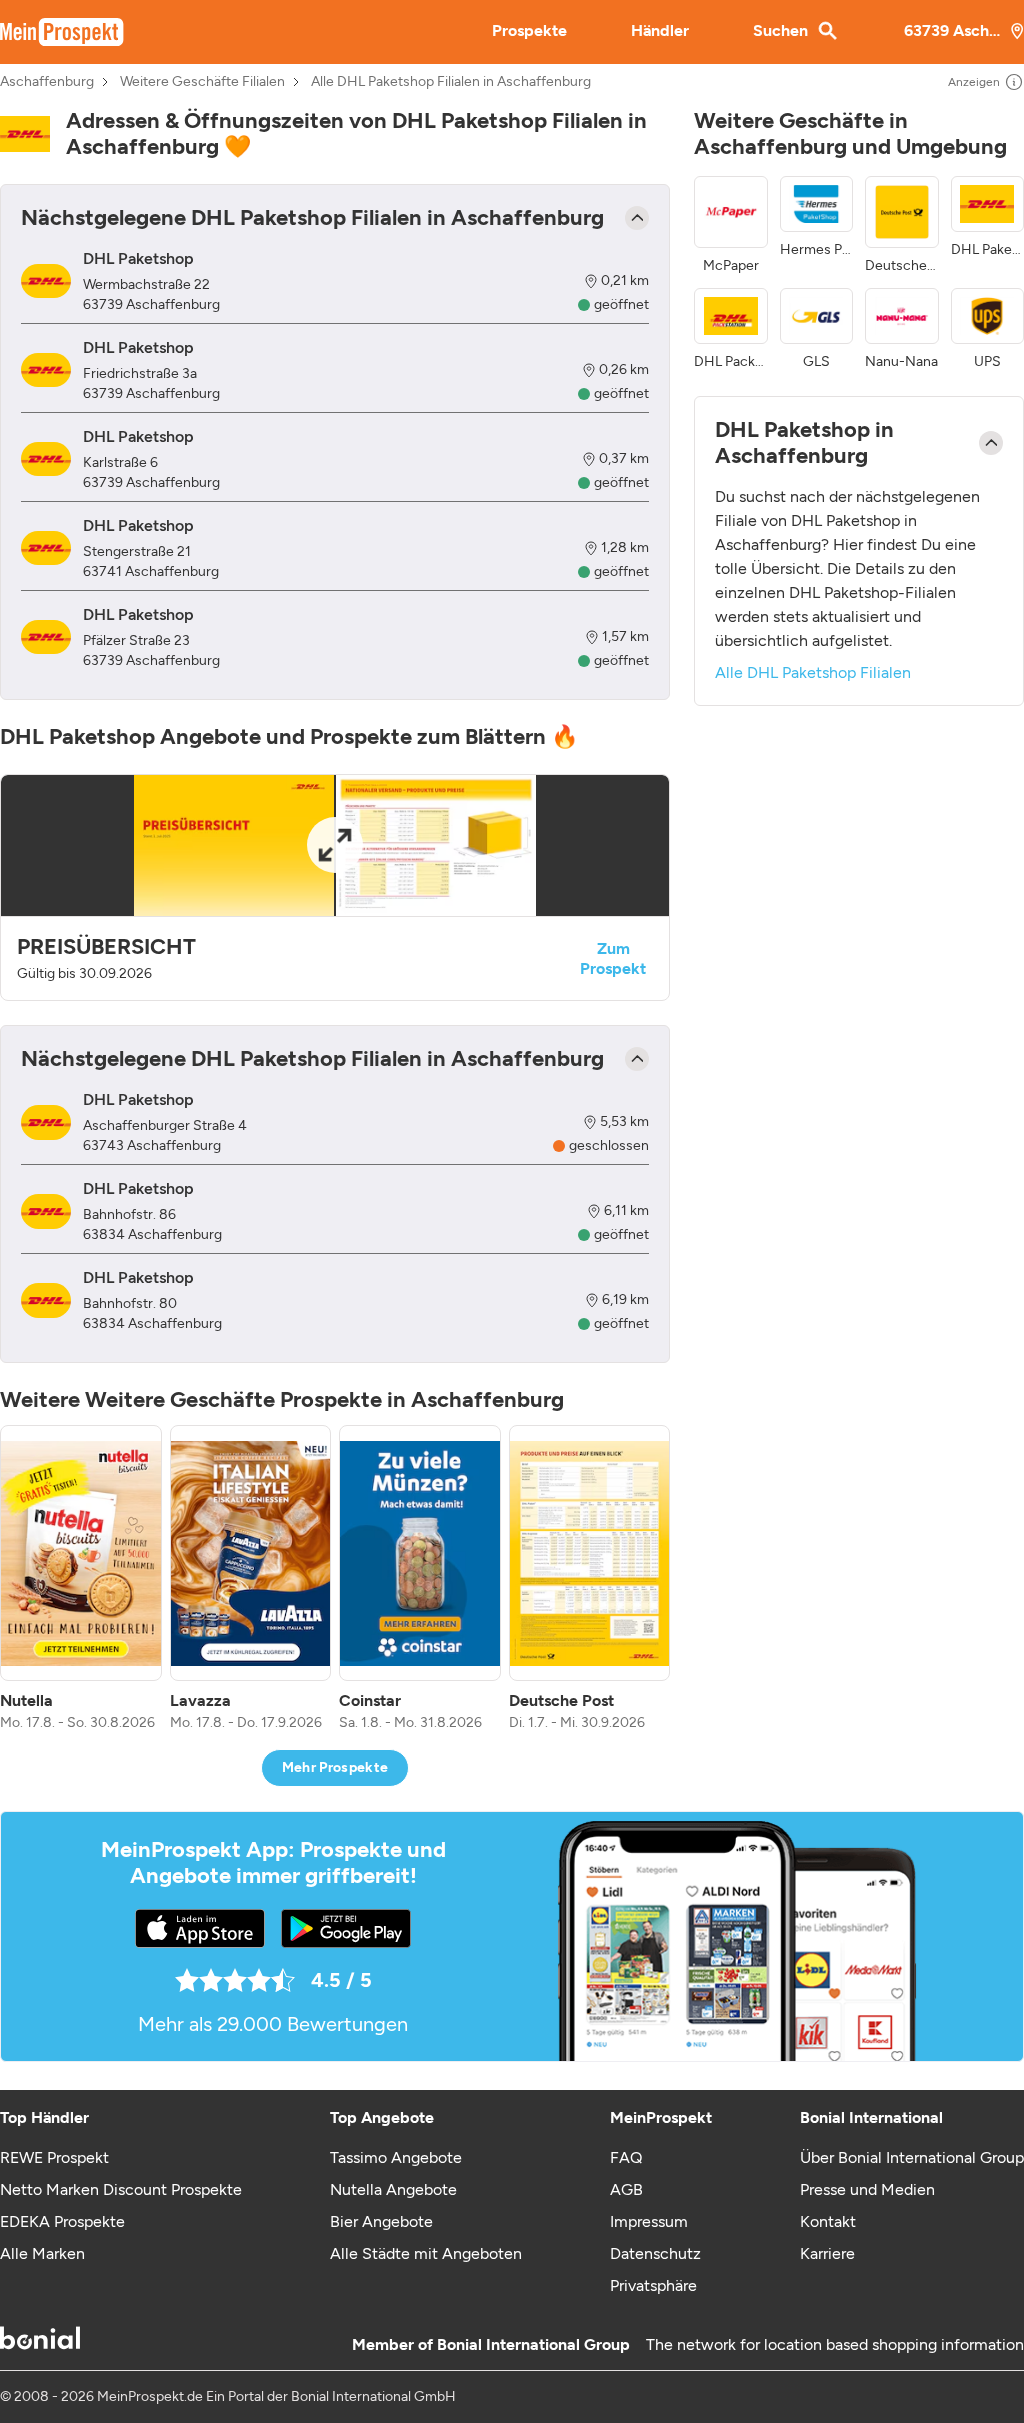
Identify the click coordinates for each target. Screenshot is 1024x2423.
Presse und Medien (867, 2189)
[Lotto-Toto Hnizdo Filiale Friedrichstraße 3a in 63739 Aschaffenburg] (46, 370)
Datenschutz (655, 2253)
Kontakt (828, 2221)
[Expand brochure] (335, 845)
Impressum (649, 2221)
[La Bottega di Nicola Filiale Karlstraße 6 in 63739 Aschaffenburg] (46, 459)
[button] (335, 887)
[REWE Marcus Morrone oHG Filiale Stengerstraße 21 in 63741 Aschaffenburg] (46, 548)
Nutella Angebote (393, 2189)
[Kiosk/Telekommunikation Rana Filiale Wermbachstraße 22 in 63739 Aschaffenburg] (46, 281)
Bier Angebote (381, 2221)
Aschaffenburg (47, 82)
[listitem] (81, 1579)
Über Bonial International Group (912, 2157)
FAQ (626, 2157)
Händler (660, 30)
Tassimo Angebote (396, 2157)
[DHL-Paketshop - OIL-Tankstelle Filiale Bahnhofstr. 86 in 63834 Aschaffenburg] (46, 1211)
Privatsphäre (653, 2285)
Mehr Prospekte (335, 1767)
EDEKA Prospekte (62, 2221)
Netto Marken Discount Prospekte (121, 2189)
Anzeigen (974, 82)
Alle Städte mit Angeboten (426, 2253)
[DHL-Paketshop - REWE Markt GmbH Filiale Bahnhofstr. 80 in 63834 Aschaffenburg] (46, 1300)
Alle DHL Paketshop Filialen (813, 672)
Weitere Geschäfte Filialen (202, 82)
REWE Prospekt (54, 2157)
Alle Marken (42, 2253)
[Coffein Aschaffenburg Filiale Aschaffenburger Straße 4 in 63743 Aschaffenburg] (46, 1122)
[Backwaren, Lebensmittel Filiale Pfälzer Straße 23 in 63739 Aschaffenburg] (46, 637)
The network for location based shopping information (835, 2344)
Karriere (827, 2253)
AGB (626, 2189)
